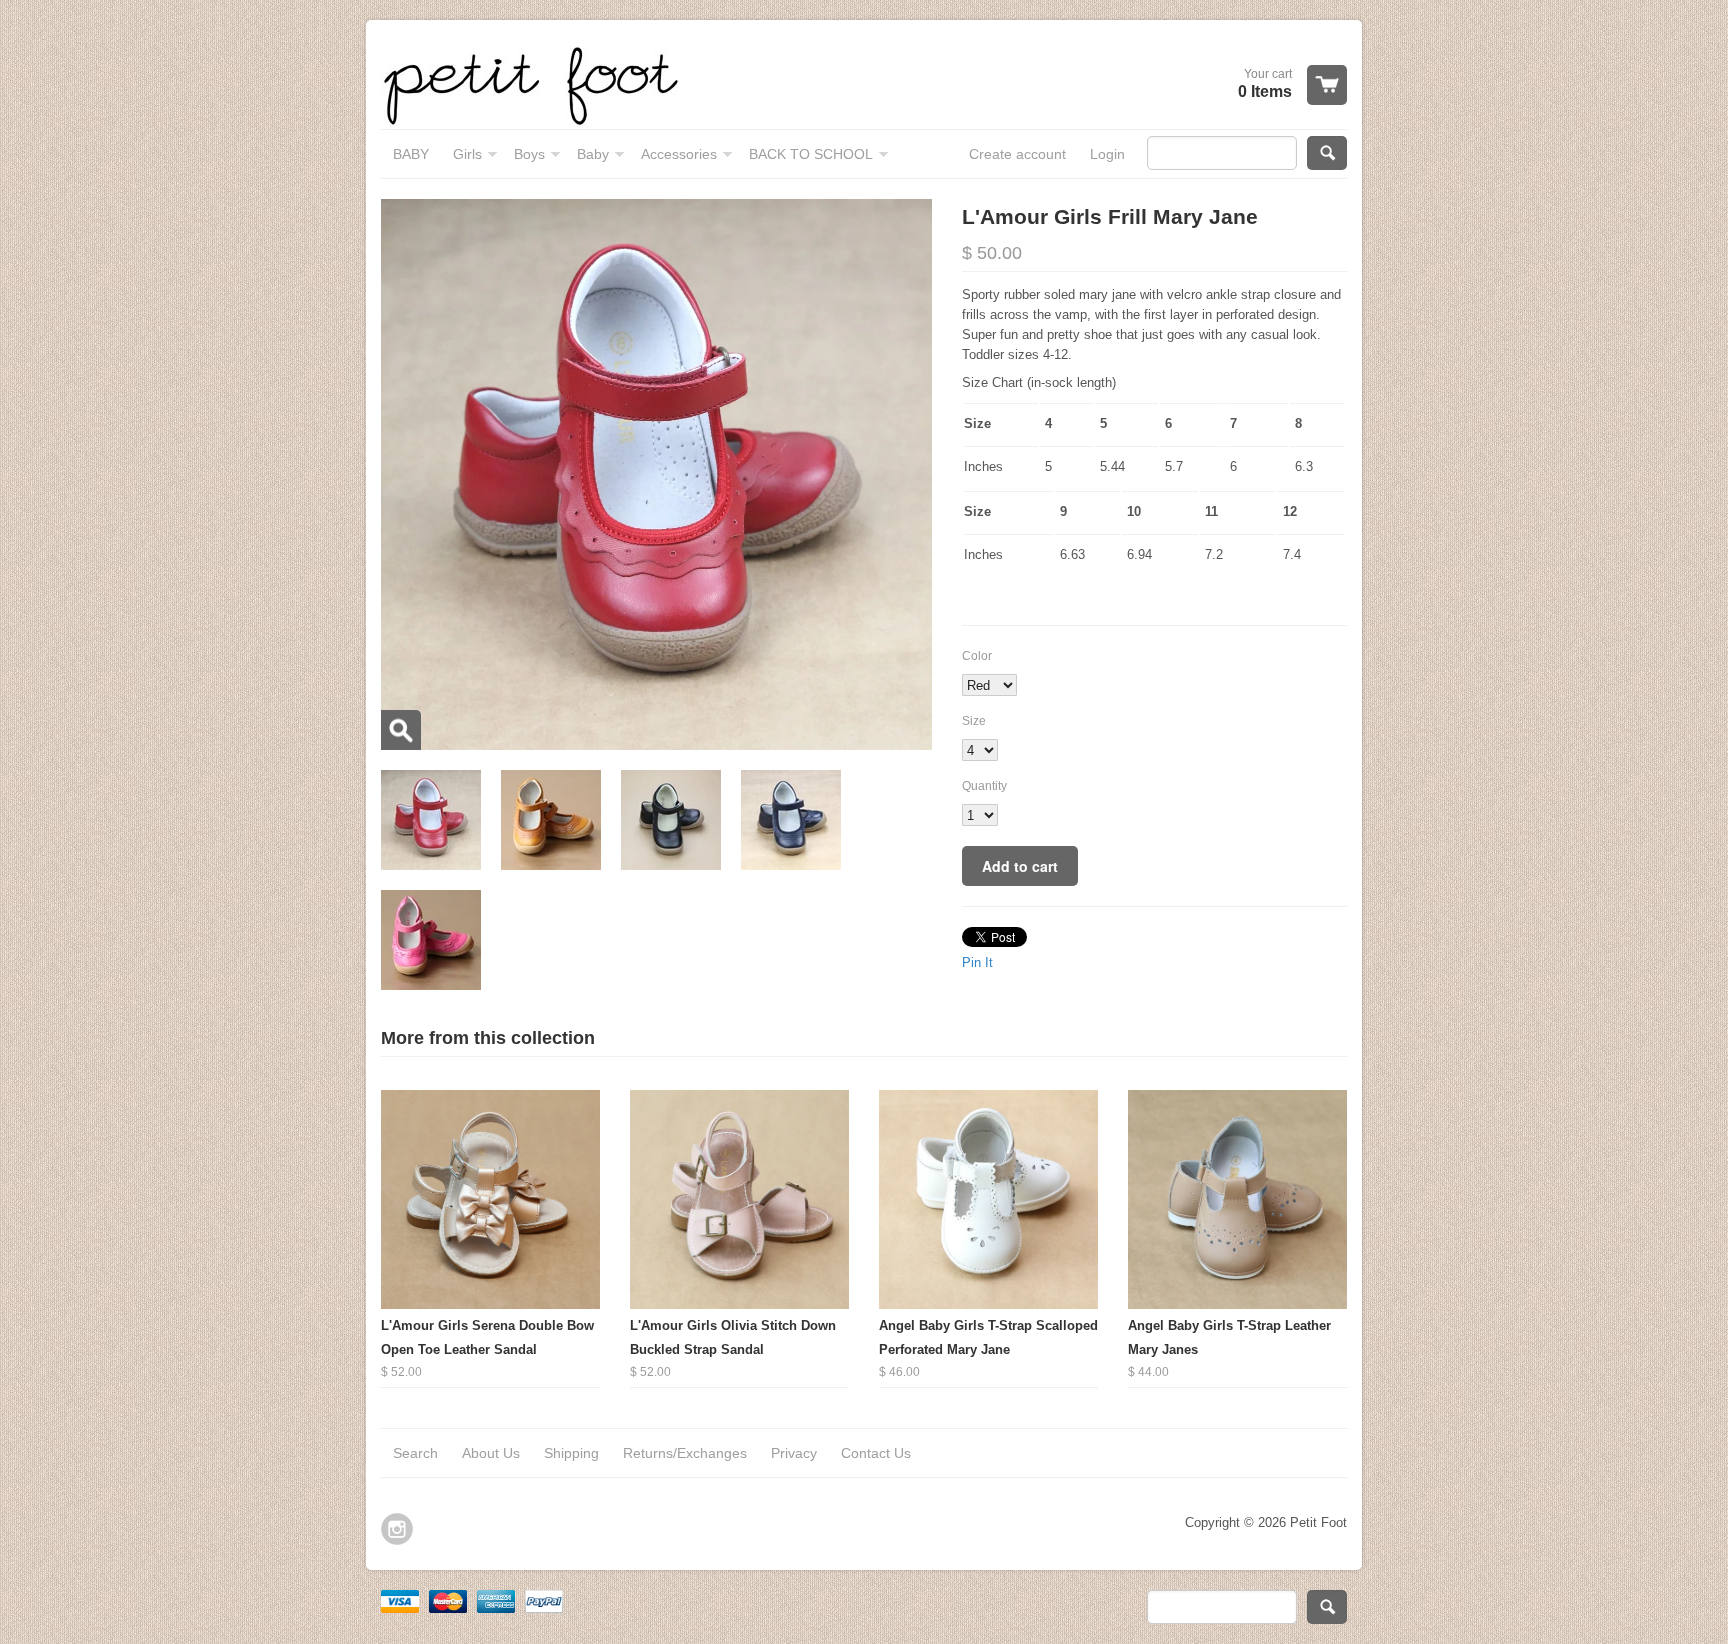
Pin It (977, 962)
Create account (1017, 154)
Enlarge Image (401, 730)
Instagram (397, 1529)
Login (1107, 154)
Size (974, 721)
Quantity (984, 786)
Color (977, 656)
